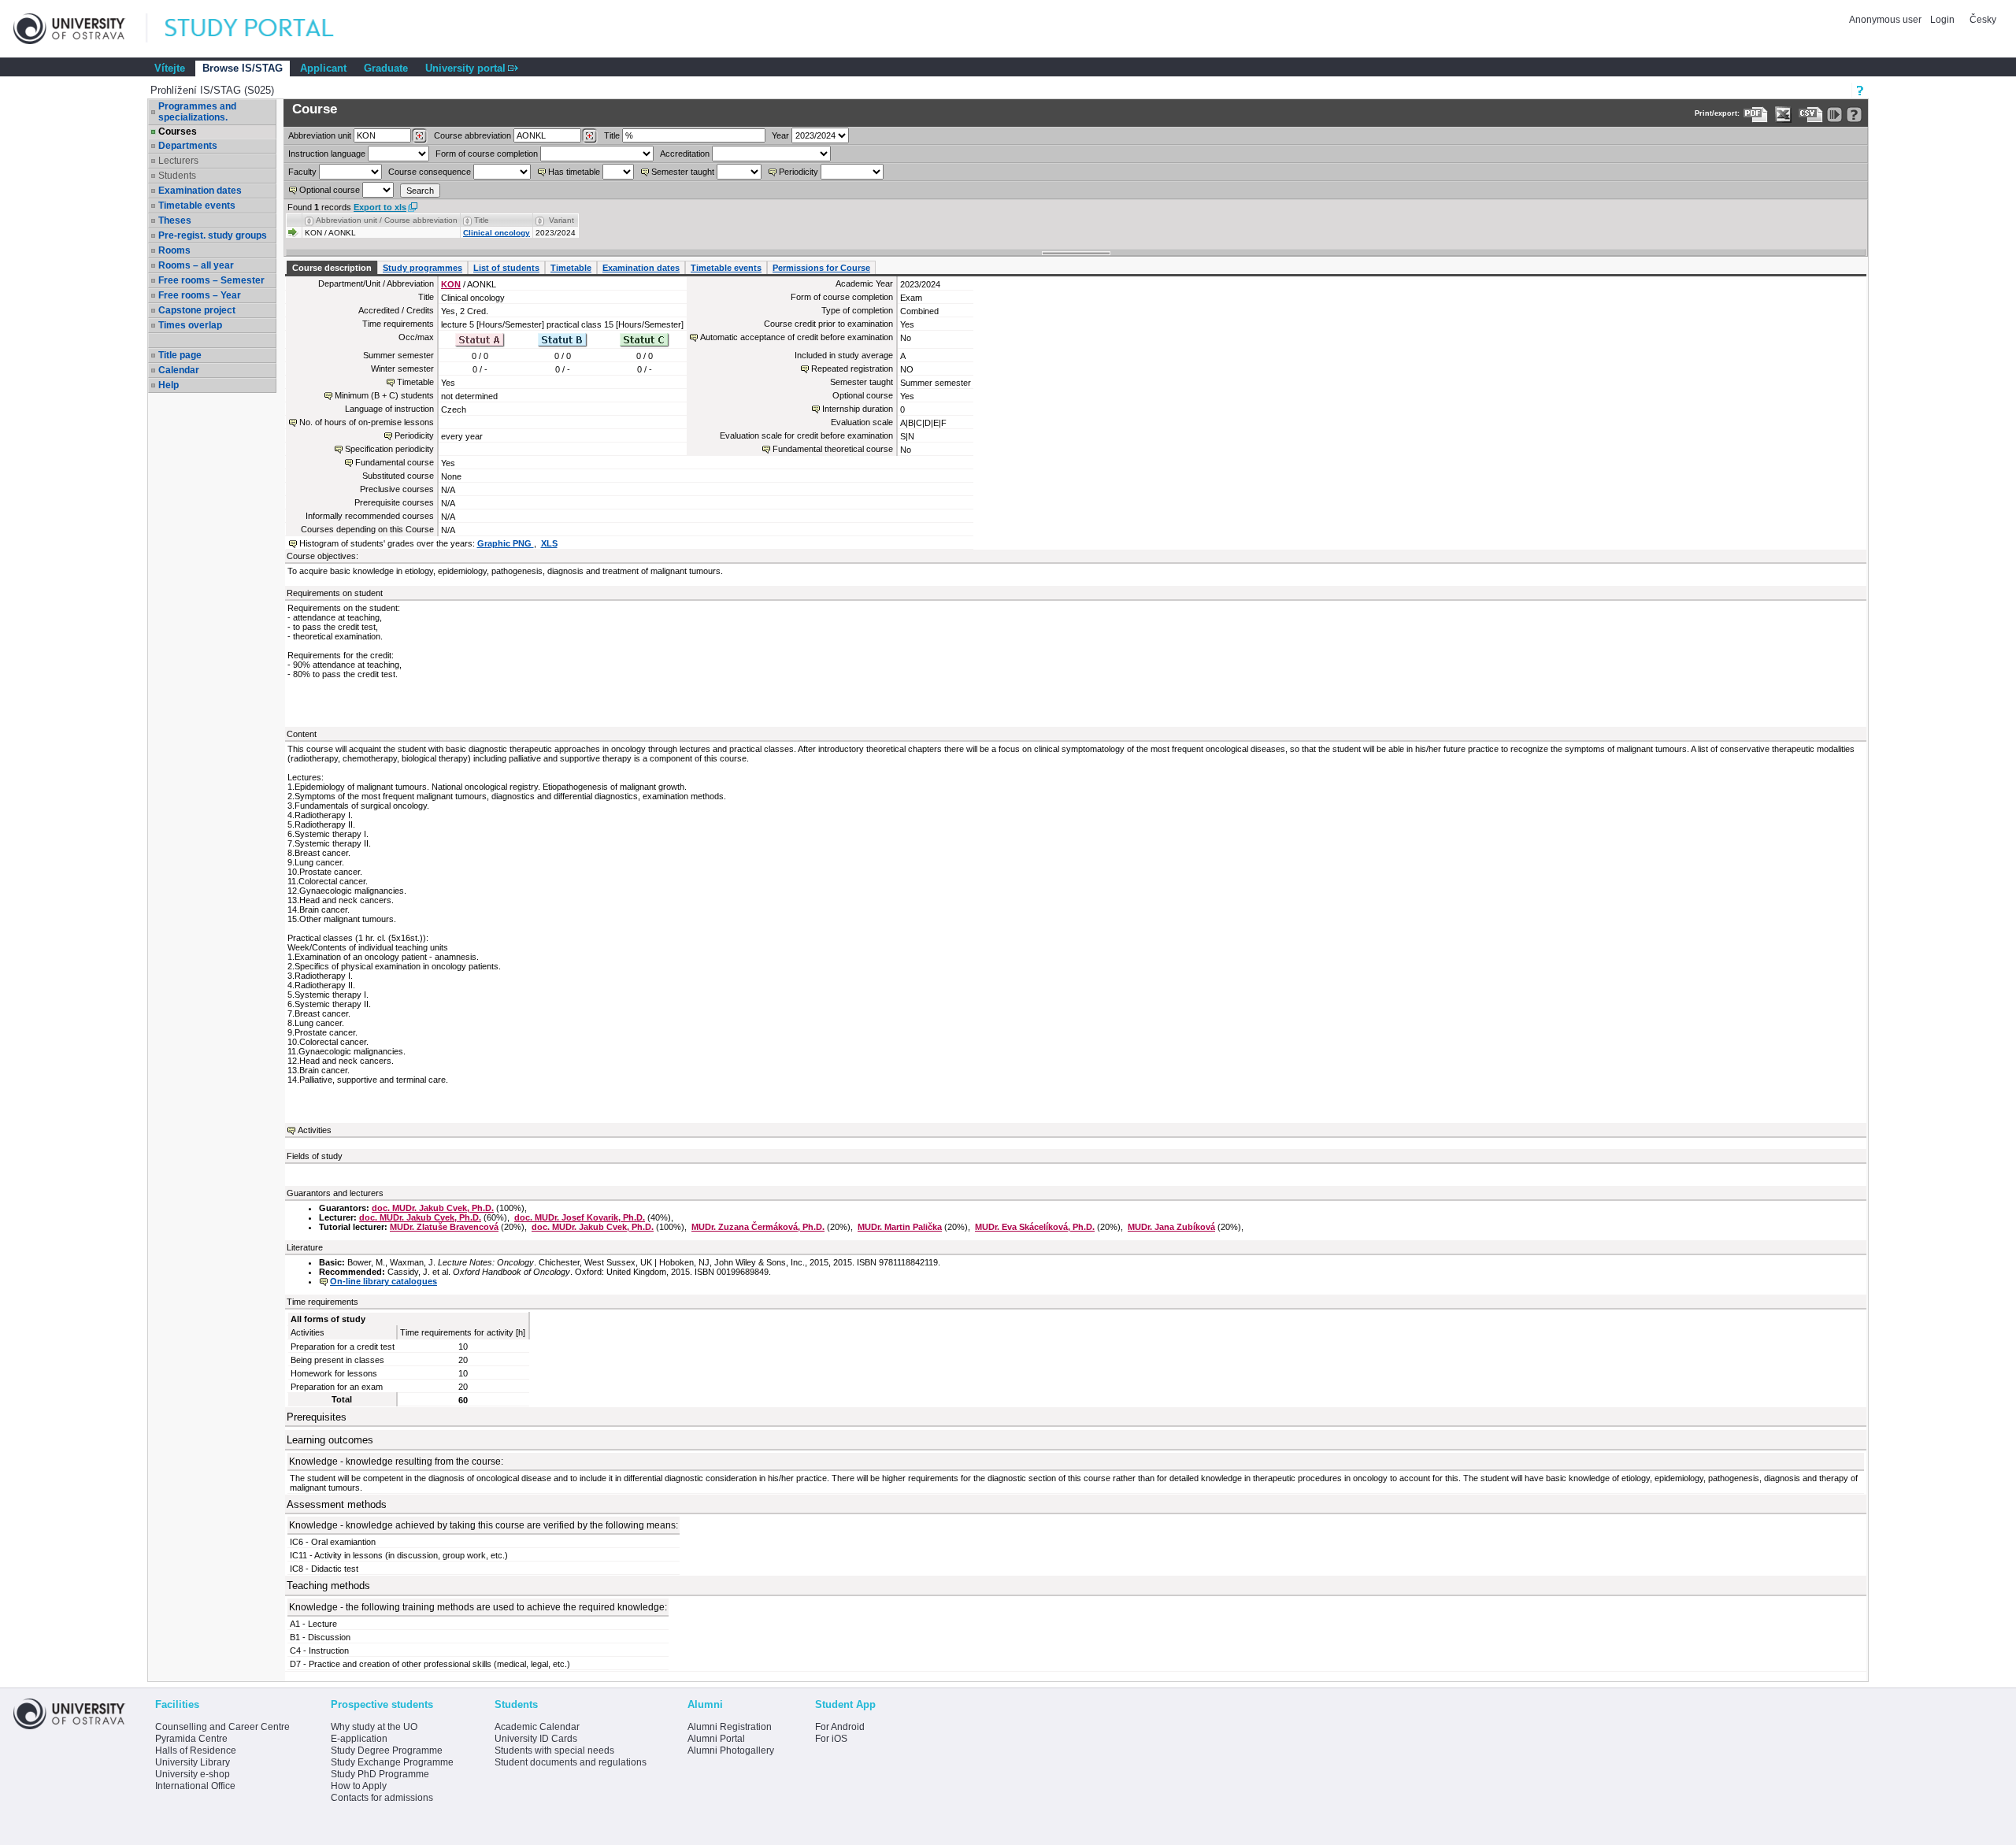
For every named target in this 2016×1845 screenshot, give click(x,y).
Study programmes (422, 268)
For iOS (831, 1739)
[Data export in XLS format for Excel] (1783, 115)
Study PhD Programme (380, 1774)
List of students (506, 268)
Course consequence (430, 172)
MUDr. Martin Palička (900, 1227)
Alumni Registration (730, 1727)
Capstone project (197, 310)
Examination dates (200, 191)
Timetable (571, 268)
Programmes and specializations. (197, 112)
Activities (315, 1130)
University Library (193, 1762)
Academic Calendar (537, 1727)
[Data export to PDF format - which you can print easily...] (1756, 115)
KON (451, 284)
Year (780, 135)
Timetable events (197, 206)
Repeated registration (852, 369)
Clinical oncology (497, 233)
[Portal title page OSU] (264, 29)
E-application (359, 1739)
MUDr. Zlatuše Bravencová (444, 1227)
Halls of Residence (196, 1751)
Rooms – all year (196, 265)
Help (169, 385)
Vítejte (170, 68)
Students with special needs (554, 1751)
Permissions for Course (821, 268)
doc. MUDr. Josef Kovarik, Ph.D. (580, 1217)
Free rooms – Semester (211, 280)
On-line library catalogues (384, 1281)
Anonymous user (1886, 20)
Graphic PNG (506, 543)
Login (1942, 20)
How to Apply (359, 1786)
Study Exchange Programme (392, 1762)
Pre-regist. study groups (213, 235)
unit (320, 135)
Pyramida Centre (191, 1739)
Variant (561, 220)
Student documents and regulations (571, 1762)
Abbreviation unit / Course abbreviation (387, 220)
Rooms (174, 250)
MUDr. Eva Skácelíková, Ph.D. (1035, 1227)
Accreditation (685, 154)
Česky (1983, 20)
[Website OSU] (80, 29)
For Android (840, 1727)
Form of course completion (487, 154)
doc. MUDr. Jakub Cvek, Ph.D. (433, 1208)
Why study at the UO (374, 1727)
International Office (195, 1786)
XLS (549, 543)
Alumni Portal (716, 1739)
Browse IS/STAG (243, 68)
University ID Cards (536, 1739)
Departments (188, 146)
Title (612, 135)
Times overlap (190, 325)
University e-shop (193, 1774)
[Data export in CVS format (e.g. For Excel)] (1811, 115)
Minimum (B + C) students (384, 395)
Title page (180, 355)
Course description (332, 268)
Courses (178, 132)
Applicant (323, 68)
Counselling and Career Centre (222, 1727)
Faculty (302, 172)
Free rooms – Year (200, 295)
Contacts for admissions (382, 1798)
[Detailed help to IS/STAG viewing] (1854, 115)
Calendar (179, 370)
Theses (175, 220)
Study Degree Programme (387, 1751)
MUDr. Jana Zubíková (1171, 1227)
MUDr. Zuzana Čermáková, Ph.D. (758, 1227)
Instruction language (327, 154)
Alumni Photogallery (731, 1751)
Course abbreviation (472, 135)
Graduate (386, 68)
